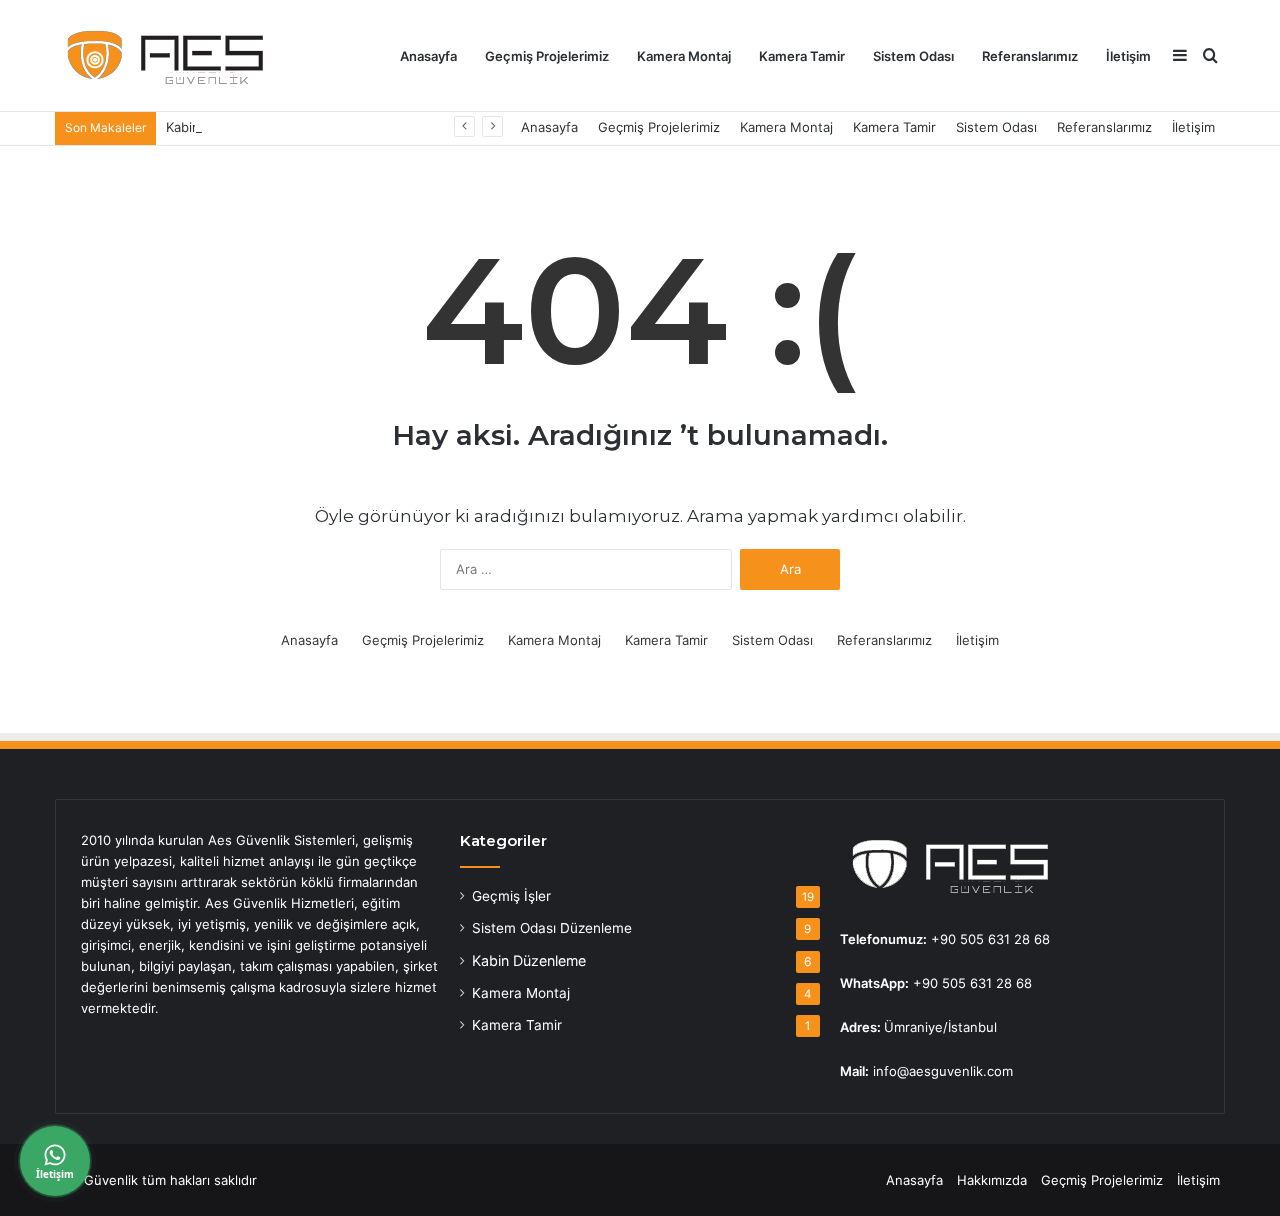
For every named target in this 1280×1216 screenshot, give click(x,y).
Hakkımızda (992, 1180)
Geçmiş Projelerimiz (547, 56)
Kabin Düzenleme (529, 960)
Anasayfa (428, 56)
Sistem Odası (913, 56)
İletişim (1128, 56)
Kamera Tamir (802, 56)
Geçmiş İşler (511, 896)
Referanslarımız (1030, 56)
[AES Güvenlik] (160, 56)
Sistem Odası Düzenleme (552, 928)
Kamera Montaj (684, 56)
